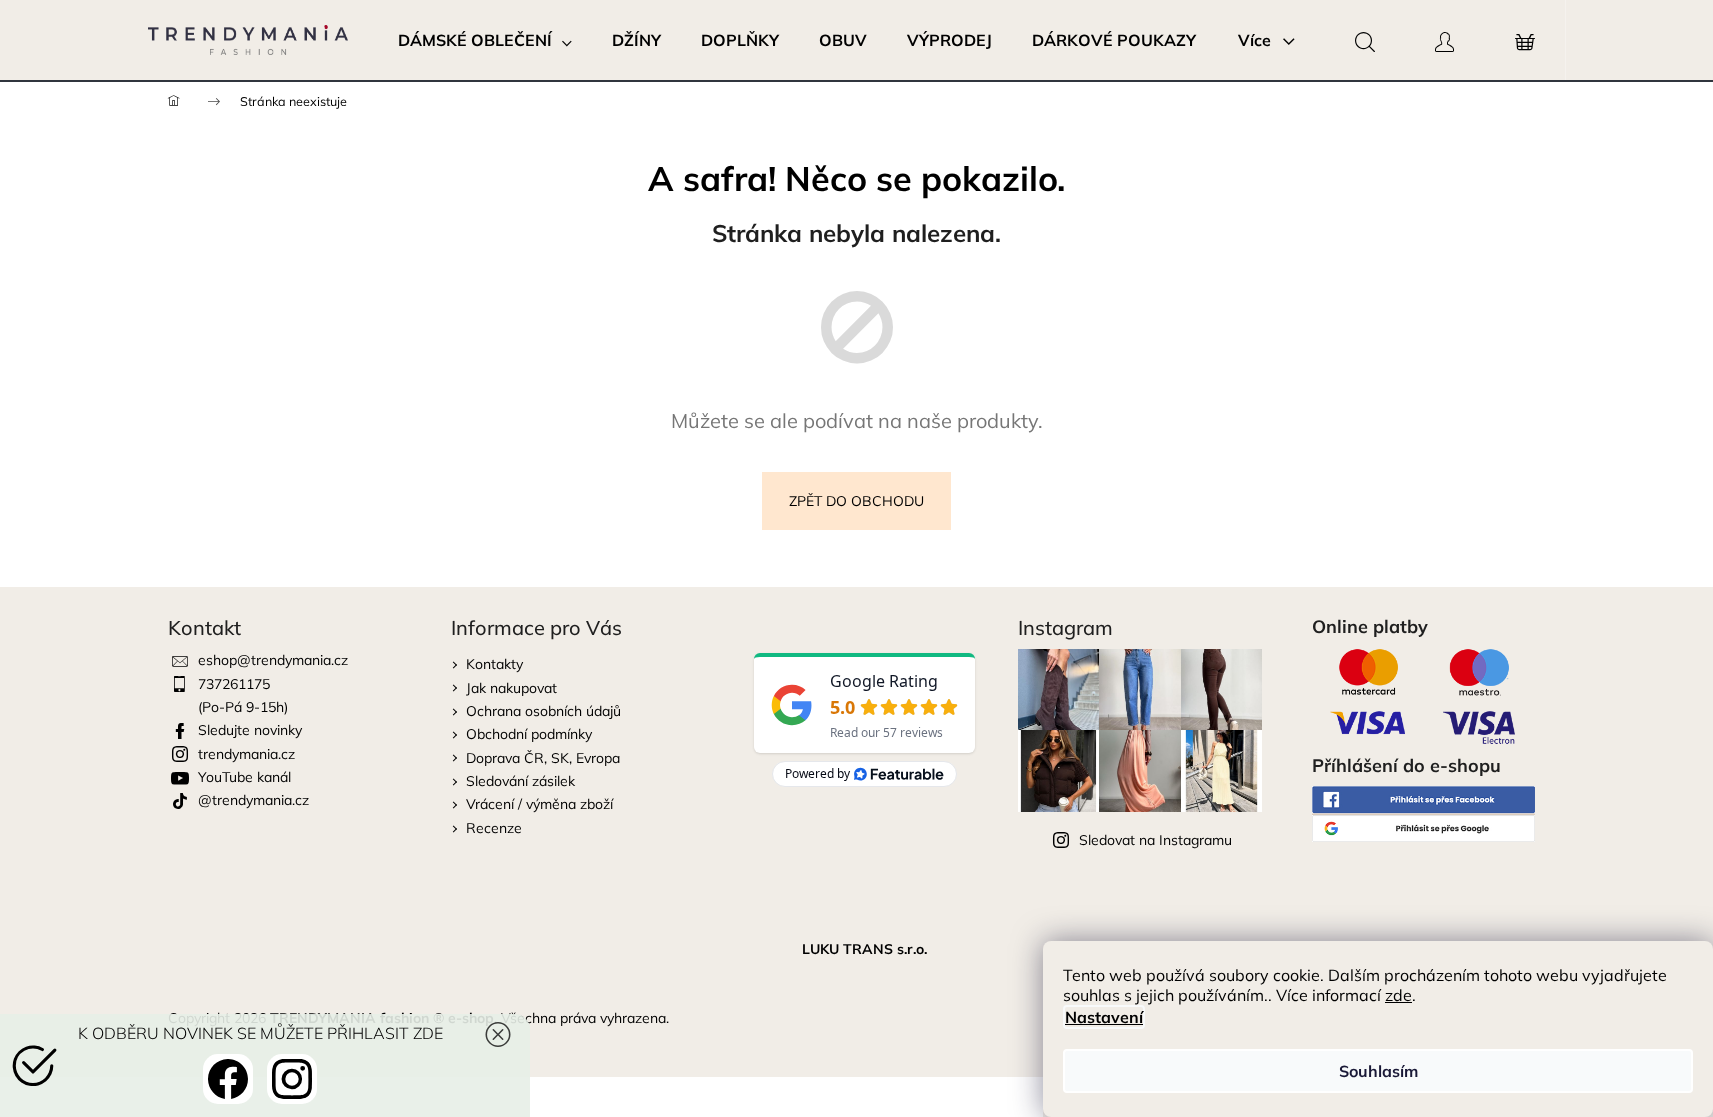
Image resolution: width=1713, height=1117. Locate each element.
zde (1398, 995)
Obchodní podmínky (529, 734)
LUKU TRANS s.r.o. (864, 949)
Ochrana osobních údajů (543, 711)
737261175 (234, 684)
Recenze (494, 828)
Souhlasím (1378, 1071)
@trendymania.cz (253, 800)
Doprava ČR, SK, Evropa (543, 758)
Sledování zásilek (520, 781)
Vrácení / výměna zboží (539, 804)
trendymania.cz (246, 754)
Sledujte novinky (250, 730)
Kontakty (494, 664)
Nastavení (1104, 1017)
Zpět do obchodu (856, 501)
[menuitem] (485, 40)
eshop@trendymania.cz (273, 660)
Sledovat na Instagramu (1155, 840)
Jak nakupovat (511, 688)
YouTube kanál (244, 777)
